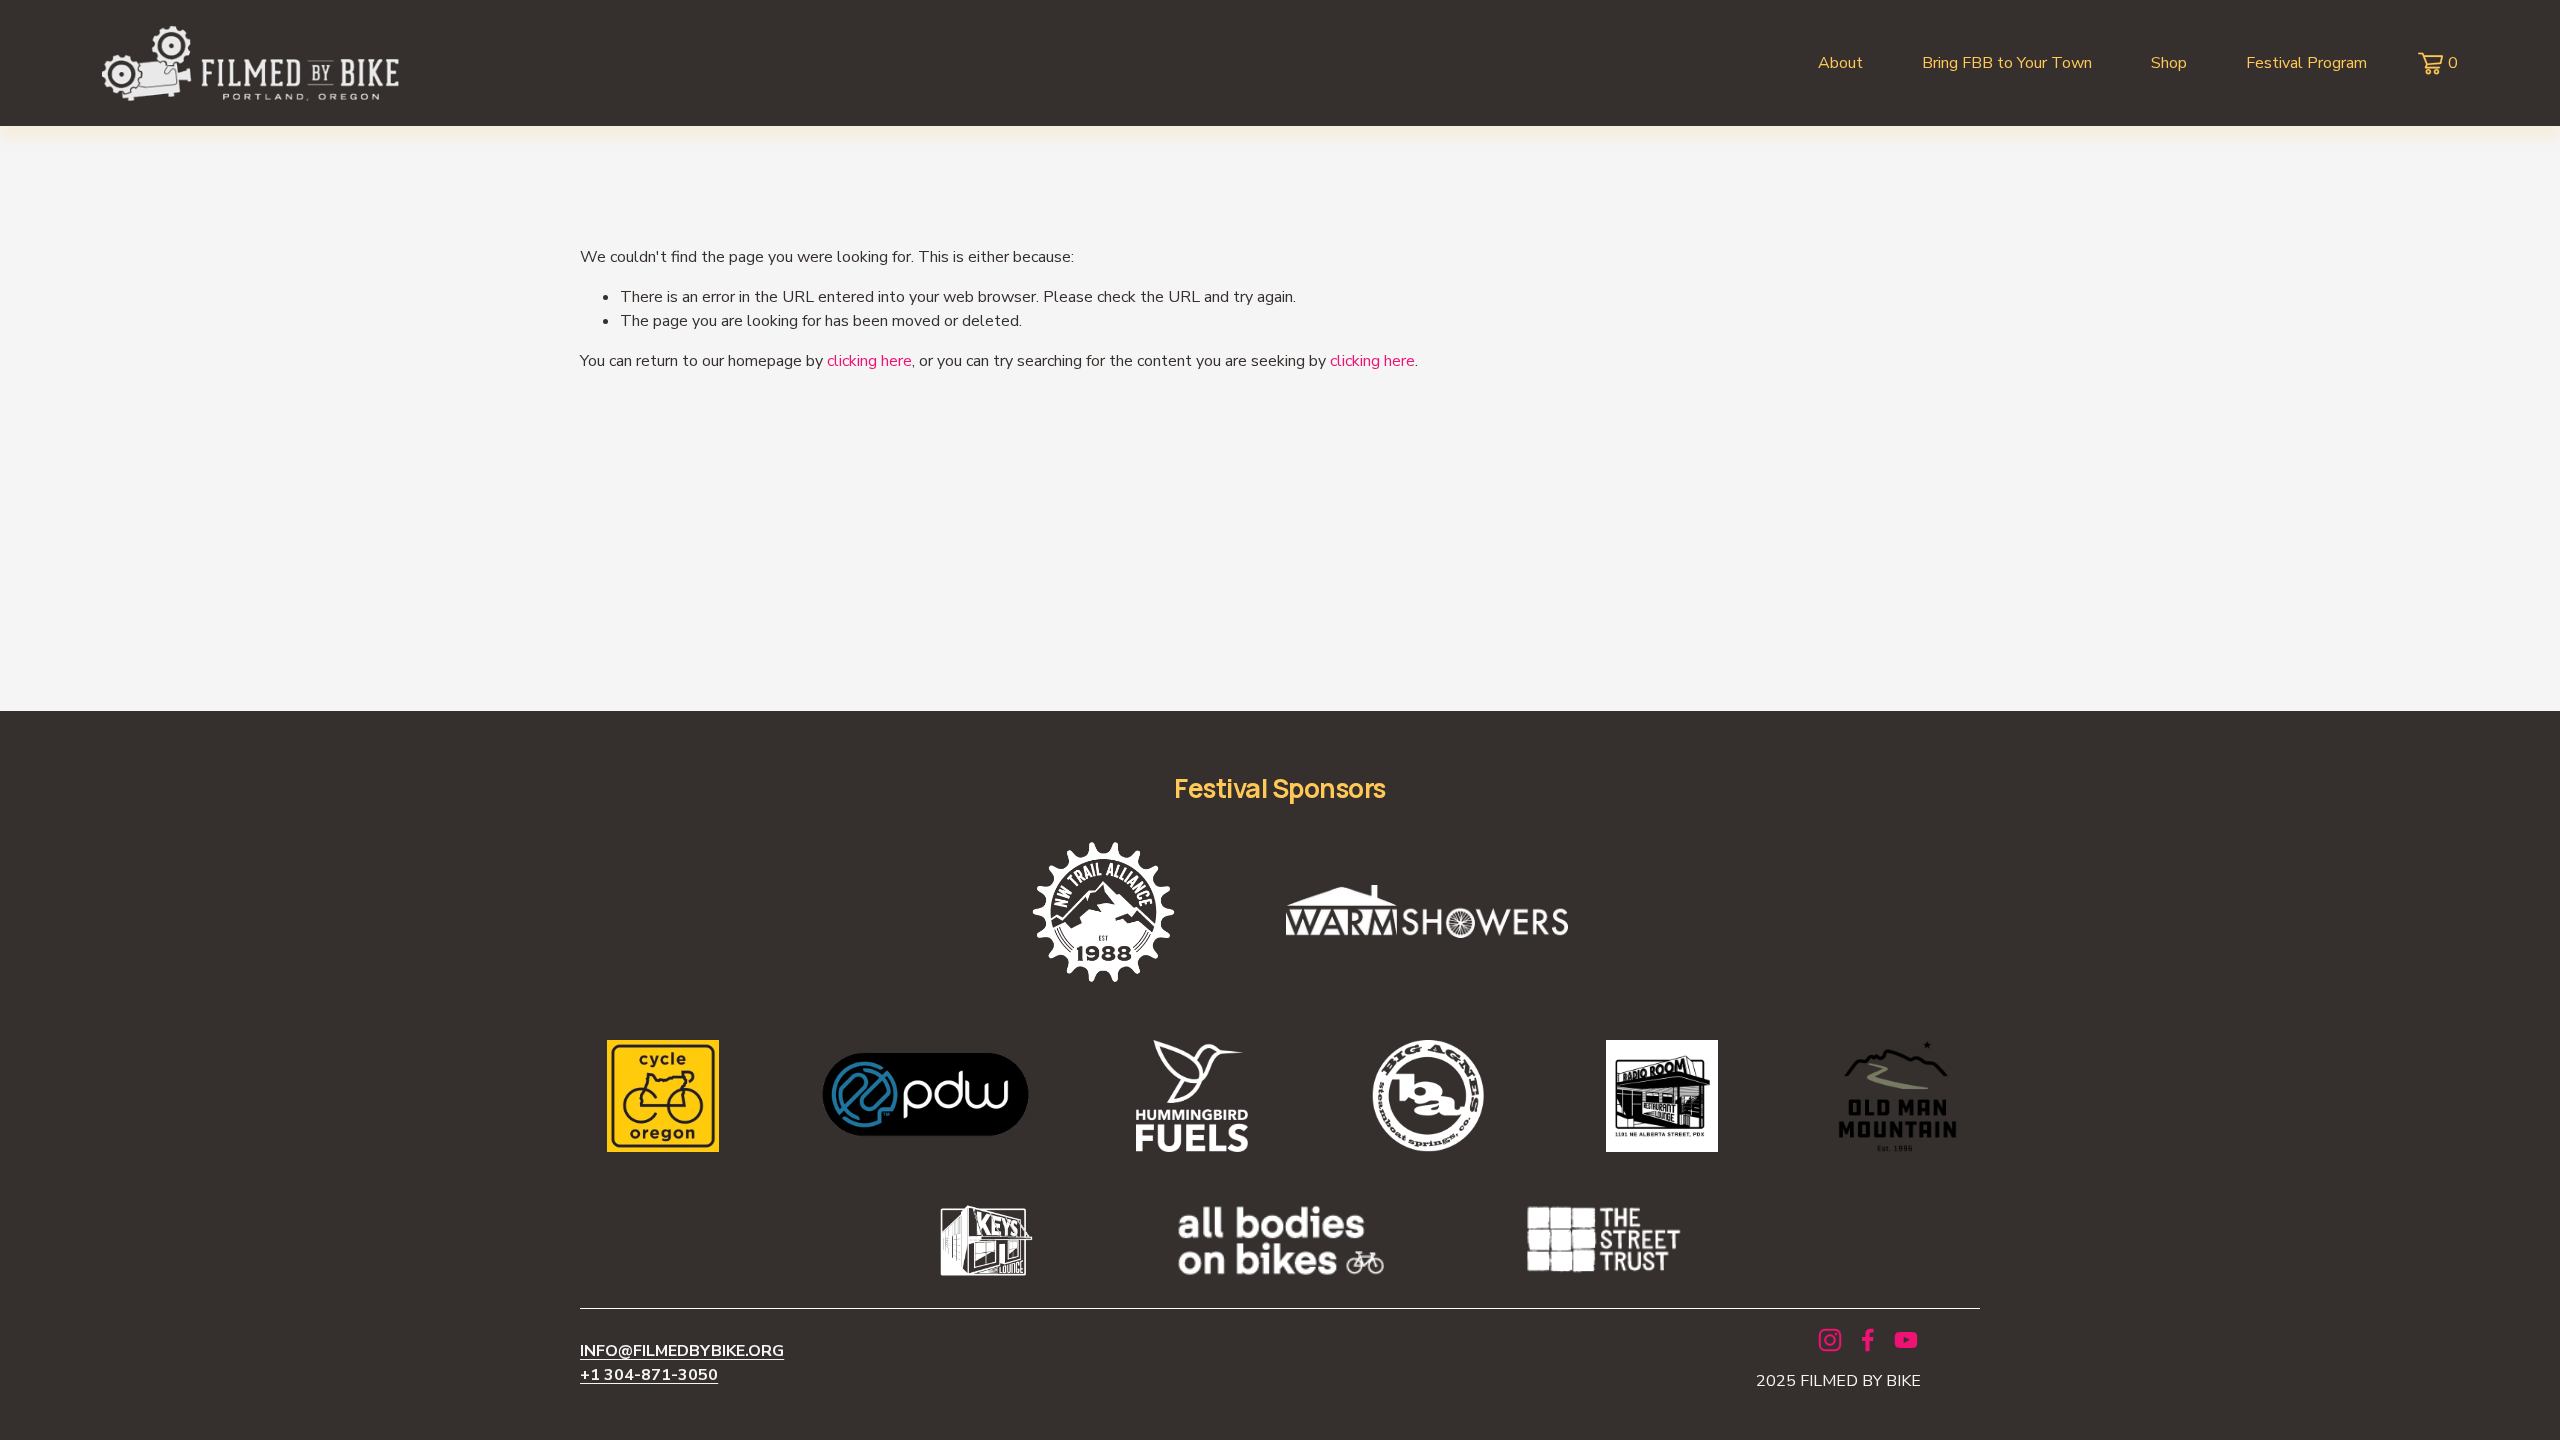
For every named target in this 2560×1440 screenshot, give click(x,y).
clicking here (869, 361)
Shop (2169, 63)
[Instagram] (1830, 1340)
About (1840, 63)
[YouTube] (1906, 1340)
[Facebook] (1868, 1340)
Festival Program (2306, 63)
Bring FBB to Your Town (2007, 63)
